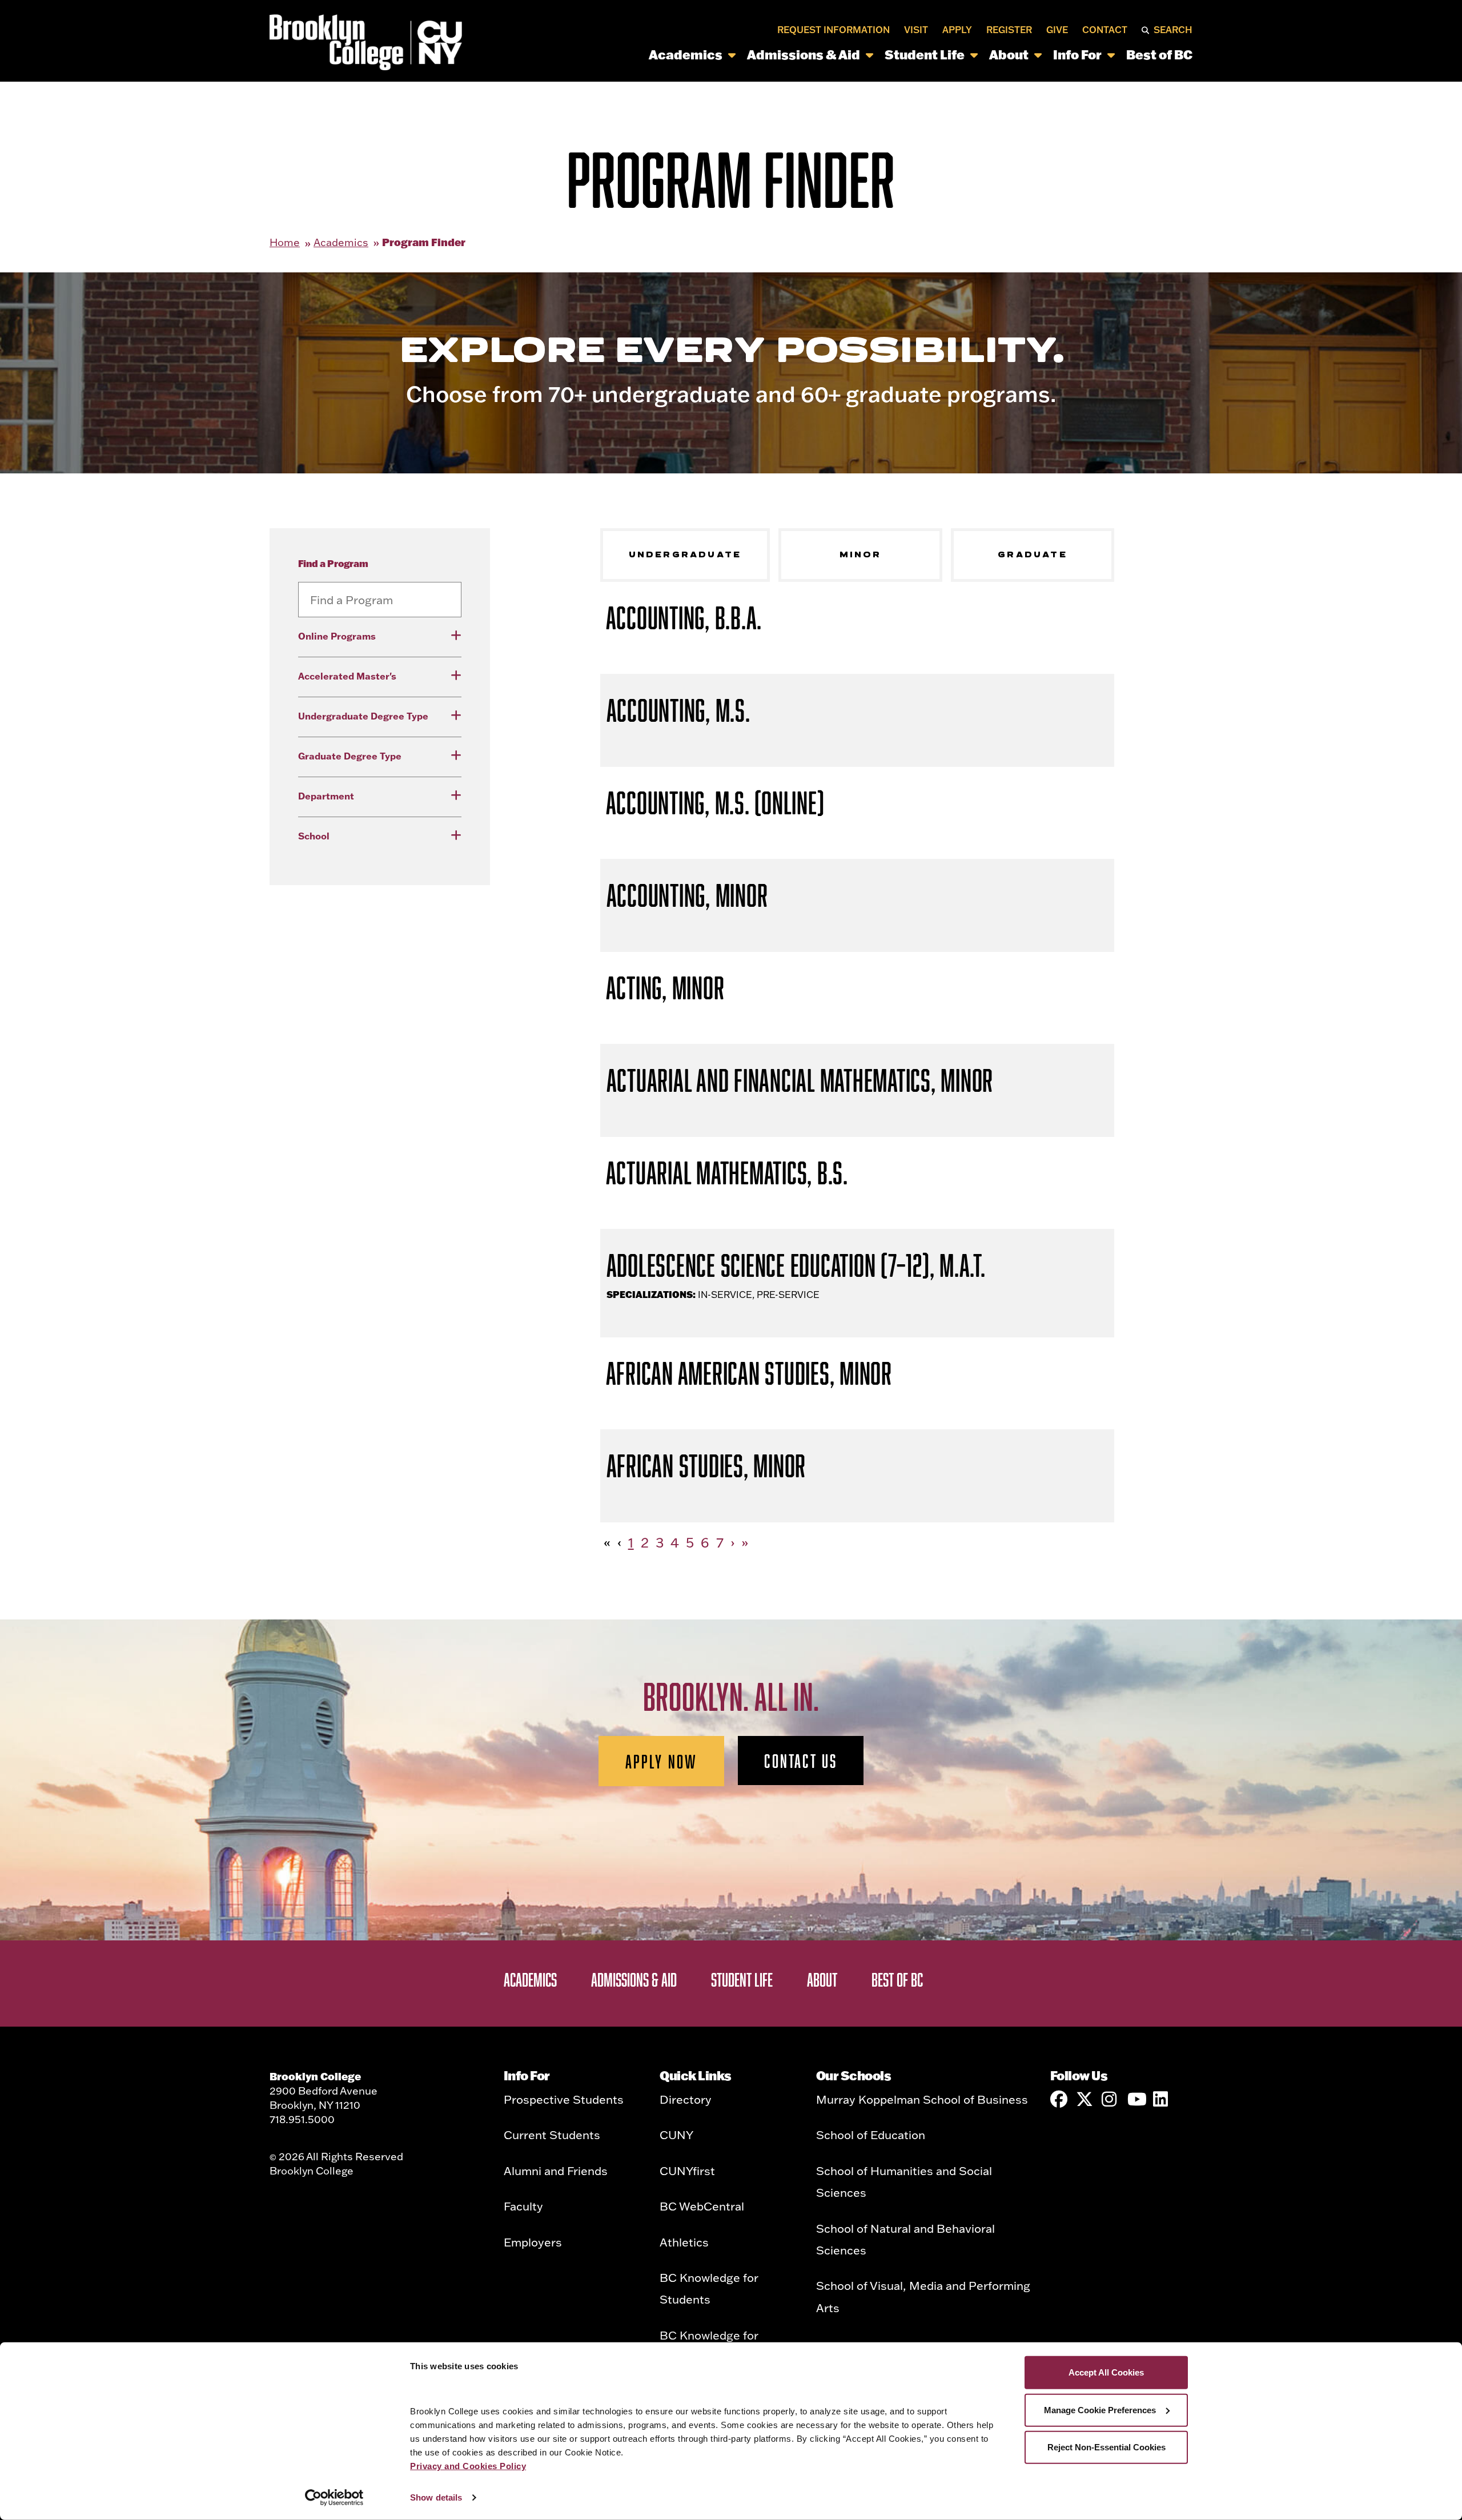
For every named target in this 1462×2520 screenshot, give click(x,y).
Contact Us (801, 1761)
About (1009, 55)
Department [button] (326, 796)
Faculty (523, 2206)
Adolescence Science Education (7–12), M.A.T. (796, 1265)
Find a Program (333, 563)
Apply (957, 30)
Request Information (834, 30)
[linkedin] (1162, 2099)
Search (1173, 30)
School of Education (871, 2135)
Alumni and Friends (556, 2171)
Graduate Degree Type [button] (350, 756)
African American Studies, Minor (749, 1373)
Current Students (552, 2135)
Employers (533, 2242)
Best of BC (1159, 55)
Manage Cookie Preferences (1100, 2410)
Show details (436, 2497)
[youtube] (1136, 2099)
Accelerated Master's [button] (347, 676)
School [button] (314, 836)
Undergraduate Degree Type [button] (363, 716)
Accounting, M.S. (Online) (715, 803)
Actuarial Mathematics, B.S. (727, 1173)
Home (285, 242)
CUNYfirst (687, 2171)
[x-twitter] (1085, 2099)
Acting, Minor (665, 988)
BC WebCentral (702, 2206)
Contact (1105, 30)
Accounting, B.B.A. (684, 618)
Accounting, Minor (687, 895)
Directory (686, 2099)
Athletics (684, 2242)
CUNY (676, 2135)
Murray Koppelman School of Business (922, 2099)
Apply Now (662, 1761)
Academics (686, 55)
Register (1009, 30)
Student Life (925, 55)
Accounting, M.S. (678, 710)
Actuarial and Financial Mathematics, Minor (800, 1080)
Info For (1077, 55)
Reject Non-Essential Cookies (1106, 2447)
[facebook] (1059, 2099)
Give (1057, 30)
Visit (916, 30)
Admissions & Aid (804, 55)
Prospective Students (564, 2099)
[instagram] (1110, 2099)
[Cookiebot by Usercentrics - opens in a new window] (334, 2498)
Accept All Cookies (1106, 2372)
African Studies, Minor (706, 1466)
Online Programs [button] (337, 636)
